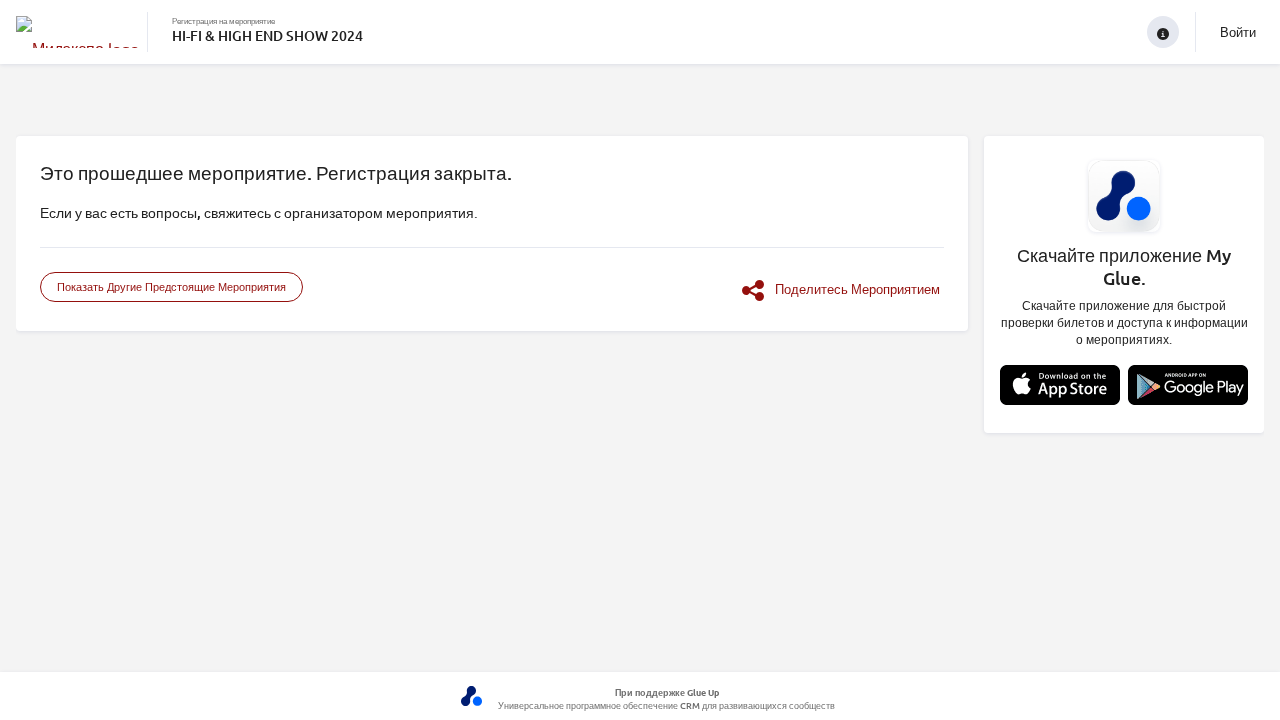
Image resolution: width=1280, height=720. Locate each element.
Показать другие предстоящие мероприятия (171, 286)
